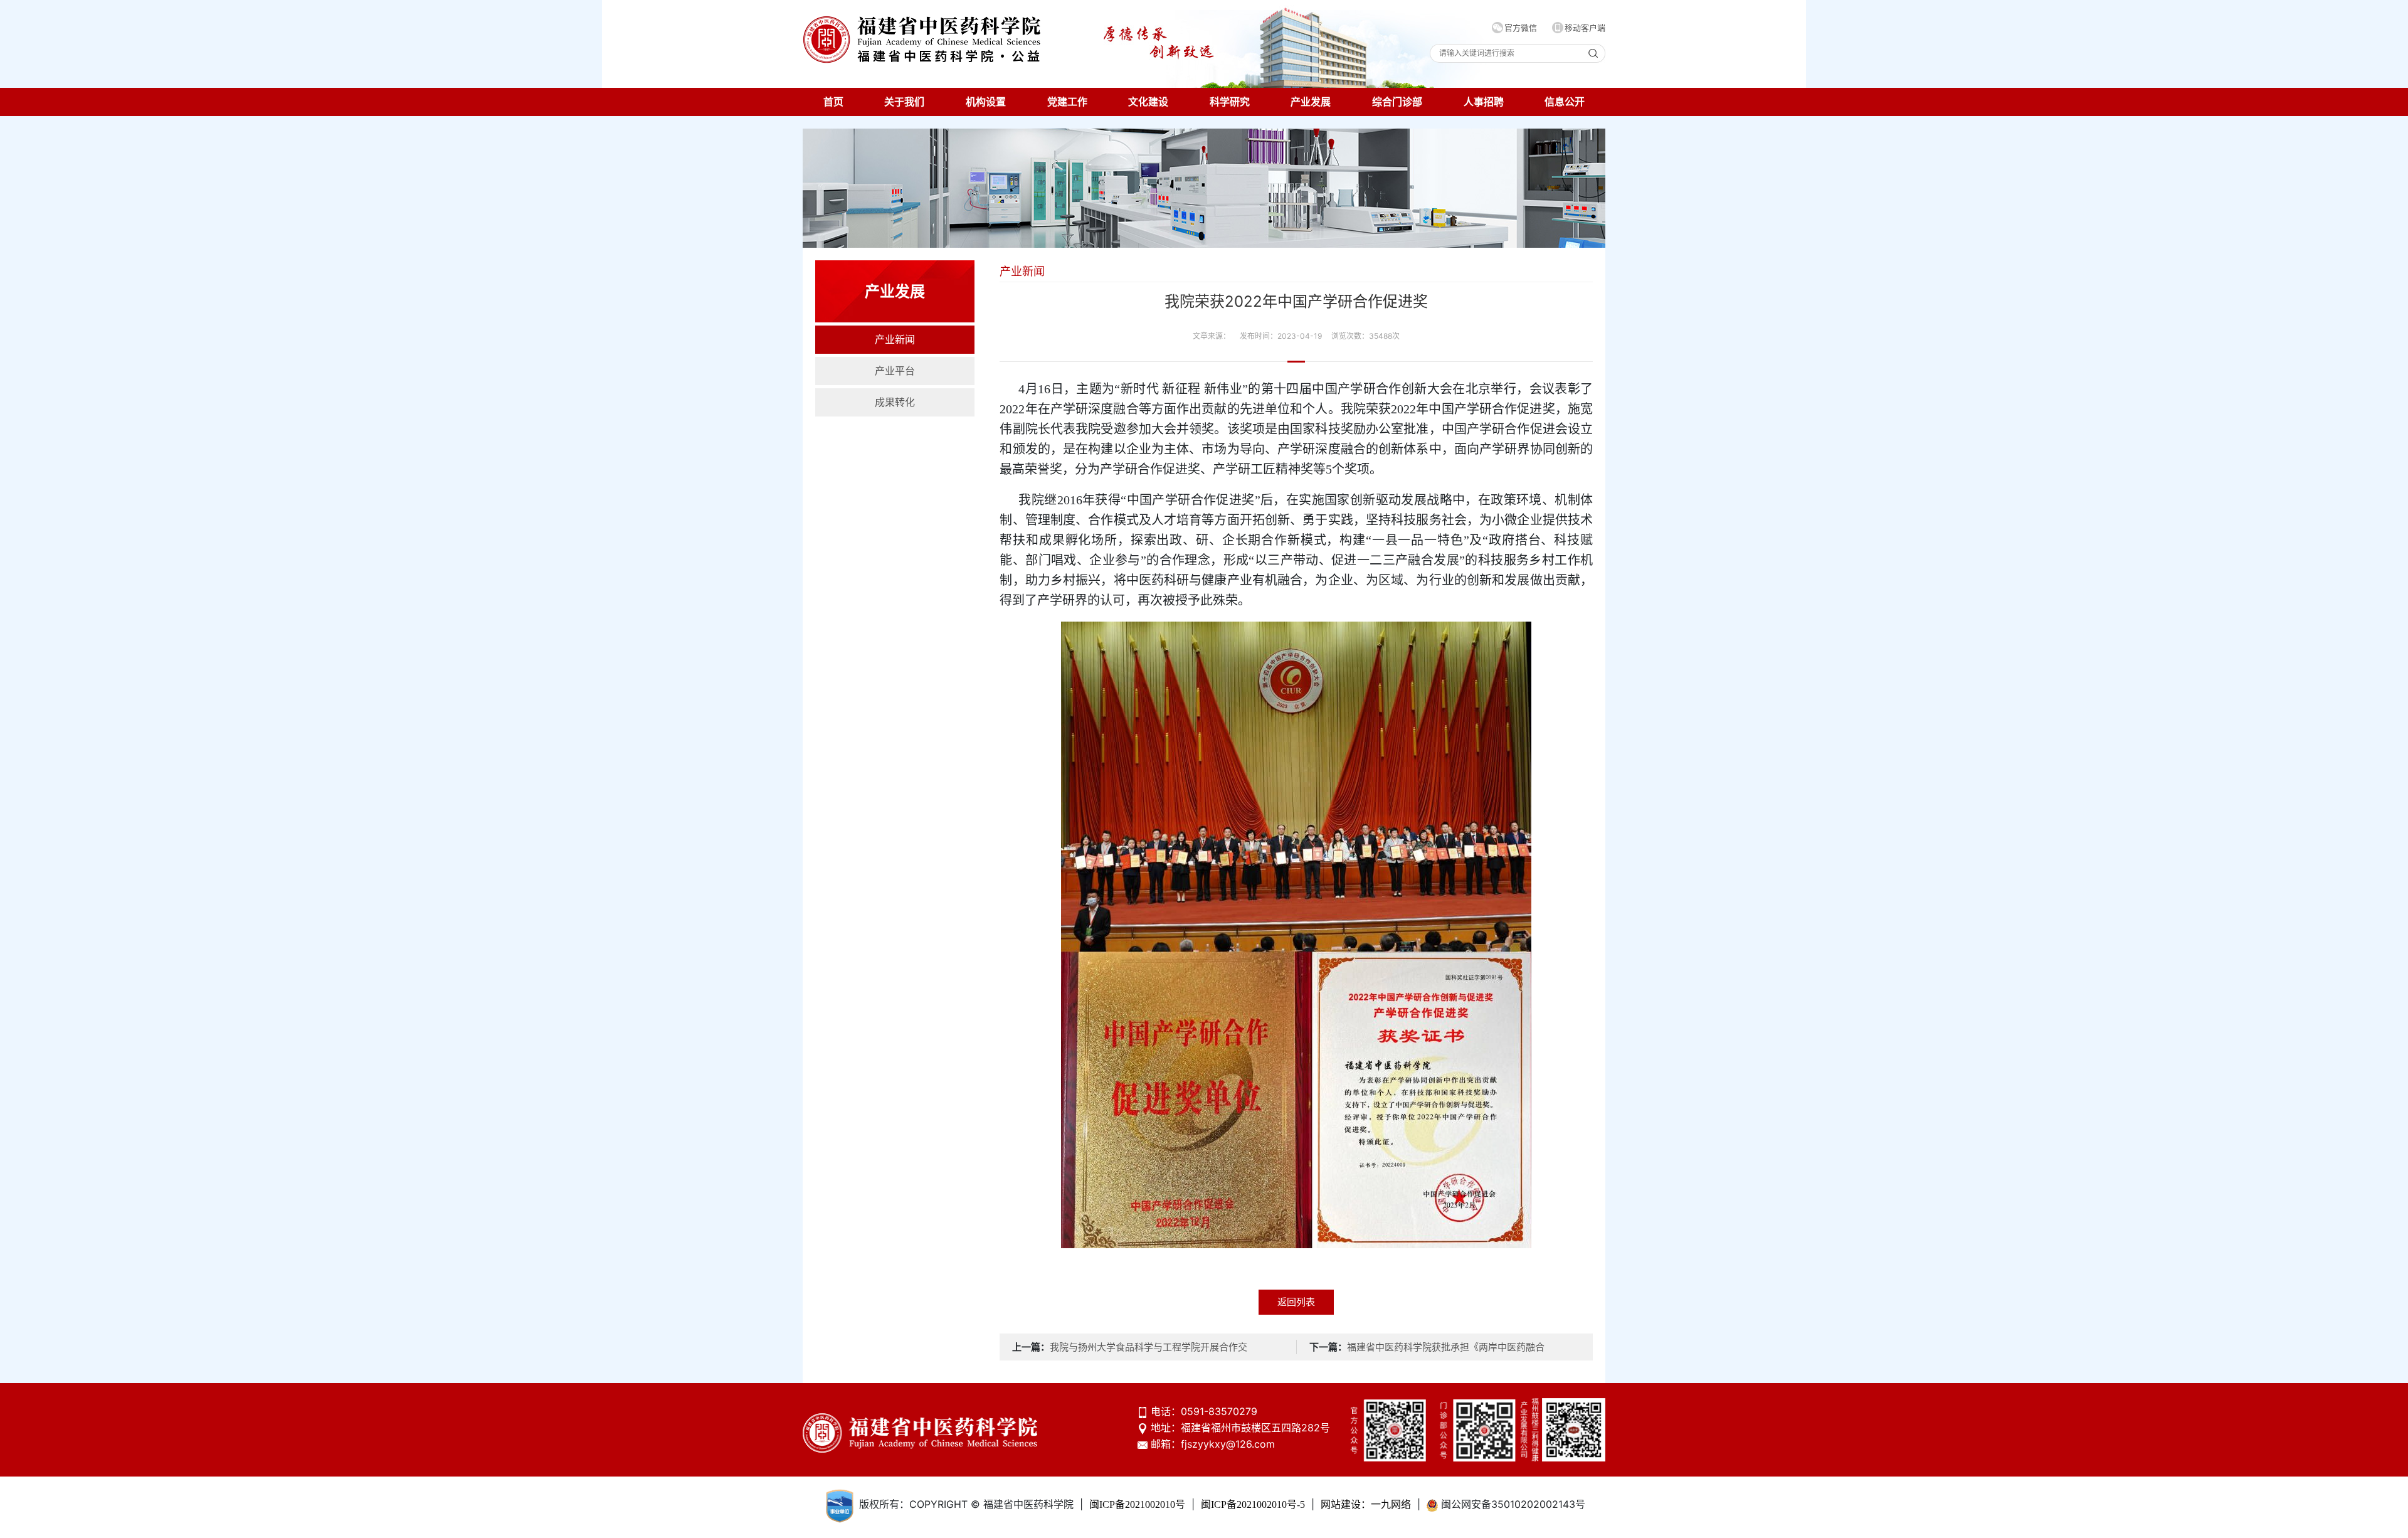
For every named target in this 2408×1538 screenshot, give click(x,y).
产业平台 (895, 371)
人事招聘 (1484, 102)
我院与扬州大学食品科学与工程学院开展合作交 (1149, 1347)
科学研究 (1230, 102)
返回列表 (1296, 1302)
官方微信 (1521, 28)
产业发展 (1311, 102)
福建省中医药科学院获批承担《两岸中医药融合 (1446, 1347)
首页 (833, 102)
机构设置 (986, 102)
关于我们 (904, 102)
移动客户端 (1585, 28)
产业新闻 (895, 340)
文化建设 (1148, 102)
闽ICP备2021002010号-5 (1253, 1504)
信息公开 (1565, 102)
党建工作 (1067, 102)
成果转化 (895, 402)
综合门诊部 (1397, 102)
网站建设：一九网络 (1366, 1504)
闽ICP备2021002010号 (1137, 1504)
